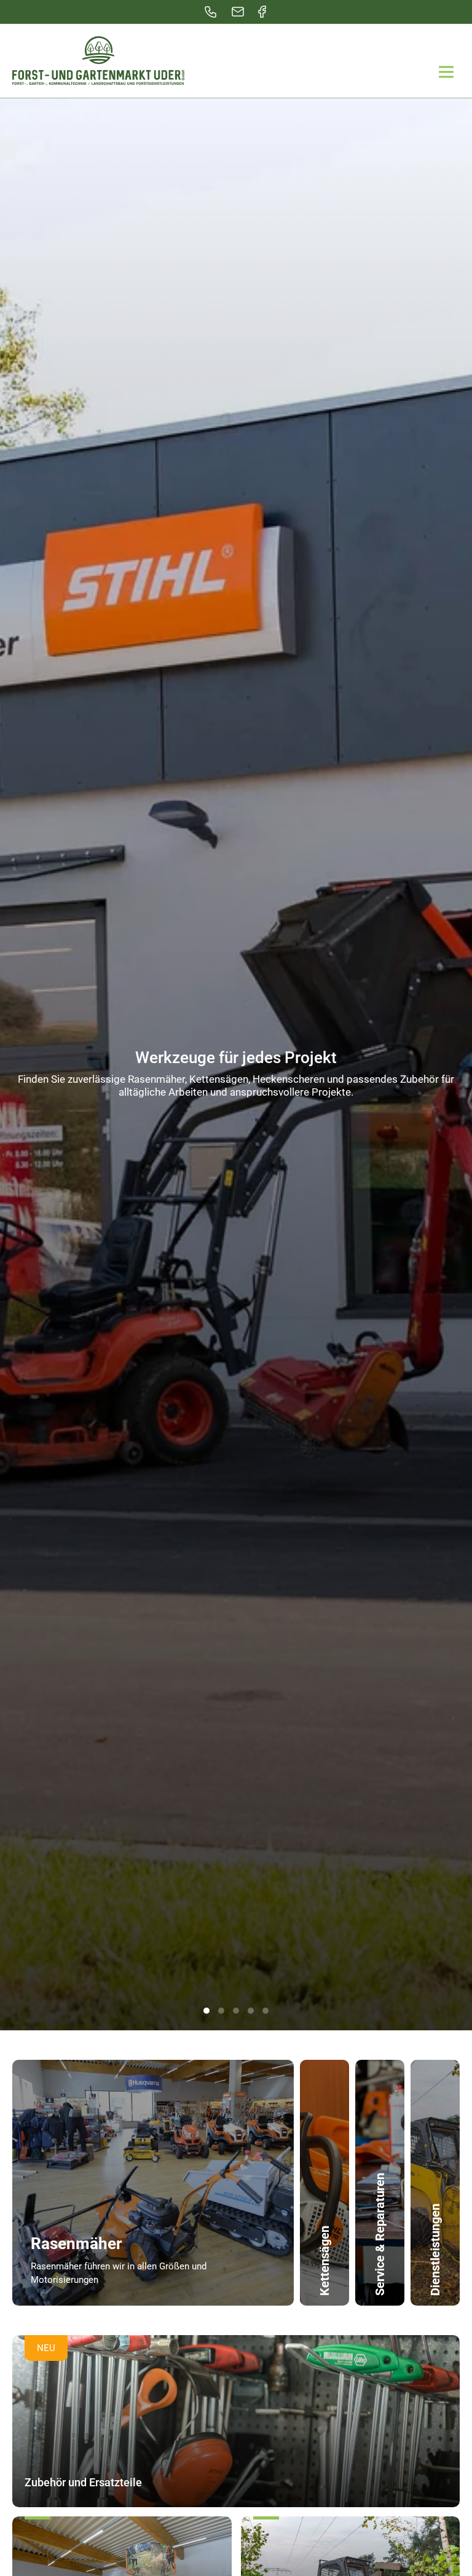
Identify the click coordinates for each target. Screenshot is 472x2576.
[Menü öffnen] (446, 72)
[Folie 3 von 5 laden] (236, 2011)
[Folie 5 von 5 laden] (265, 2011)
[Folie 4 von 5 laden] (251, 2011)
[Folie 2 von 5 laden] (221, 2011)
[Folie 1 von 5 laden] (206, 2011)
